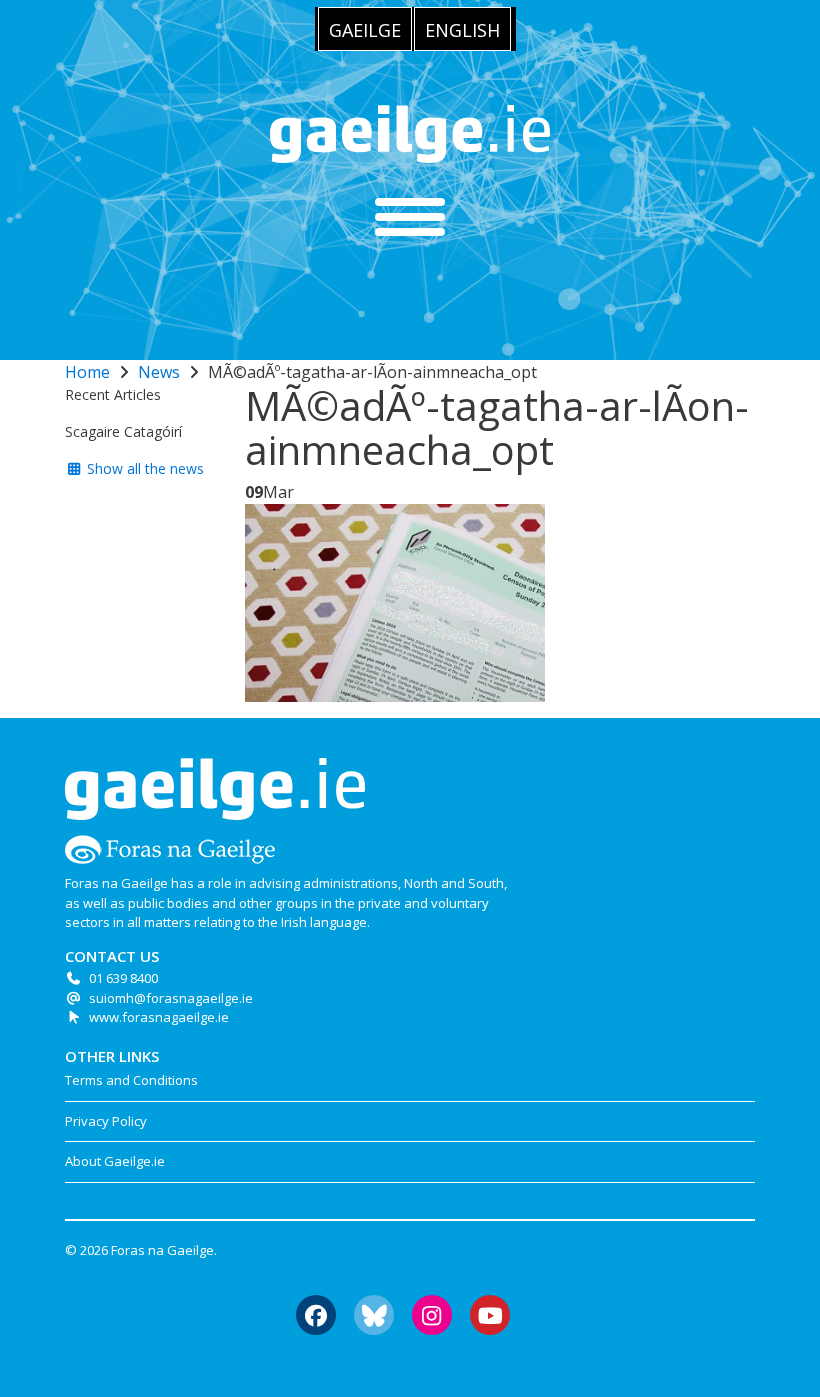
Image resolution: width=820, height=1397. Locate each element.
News (159, 372)
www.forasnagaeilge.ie (159, 1017)
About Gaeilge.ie (115, 1161)
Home (87, 372)
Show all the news (143, 468)
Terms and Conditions (131, 1080)
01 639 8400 (123, 978)
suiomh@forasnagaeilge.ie (171, 998)
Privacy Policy (106, 1121)
